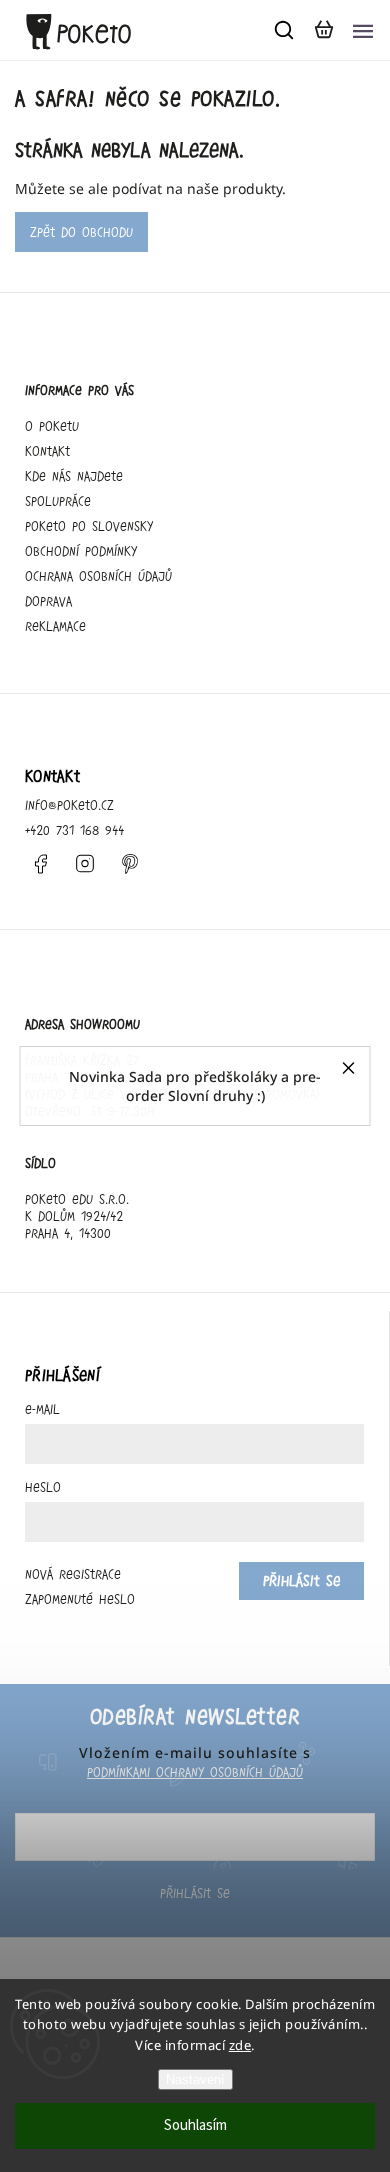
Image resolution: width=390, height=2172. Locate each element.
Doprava (48, 601)
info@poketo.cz (69, 805)
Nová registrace (73, 1574)
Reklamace (55, 626)
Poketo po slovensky (89, 526)
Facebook (40, 864)
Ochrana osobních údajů (98, 576)
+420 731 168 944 (74, 830)
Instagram (85, 864)
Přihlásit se (195, 1893)
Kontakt (47, 451)
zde (240, 2045)
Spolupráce (58, 501)
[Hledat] (285, 30)
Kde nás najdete (74, 476)
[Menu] (363, 30)
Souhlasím (195, 2125)
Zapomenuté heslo (80, 1599)
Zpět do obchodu (81, 232)
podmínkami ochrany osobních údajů (195, 1772)
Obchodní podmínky (81, 551)
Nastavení (195, 2079)
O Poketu (52, 426)
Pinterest (130, 864)
